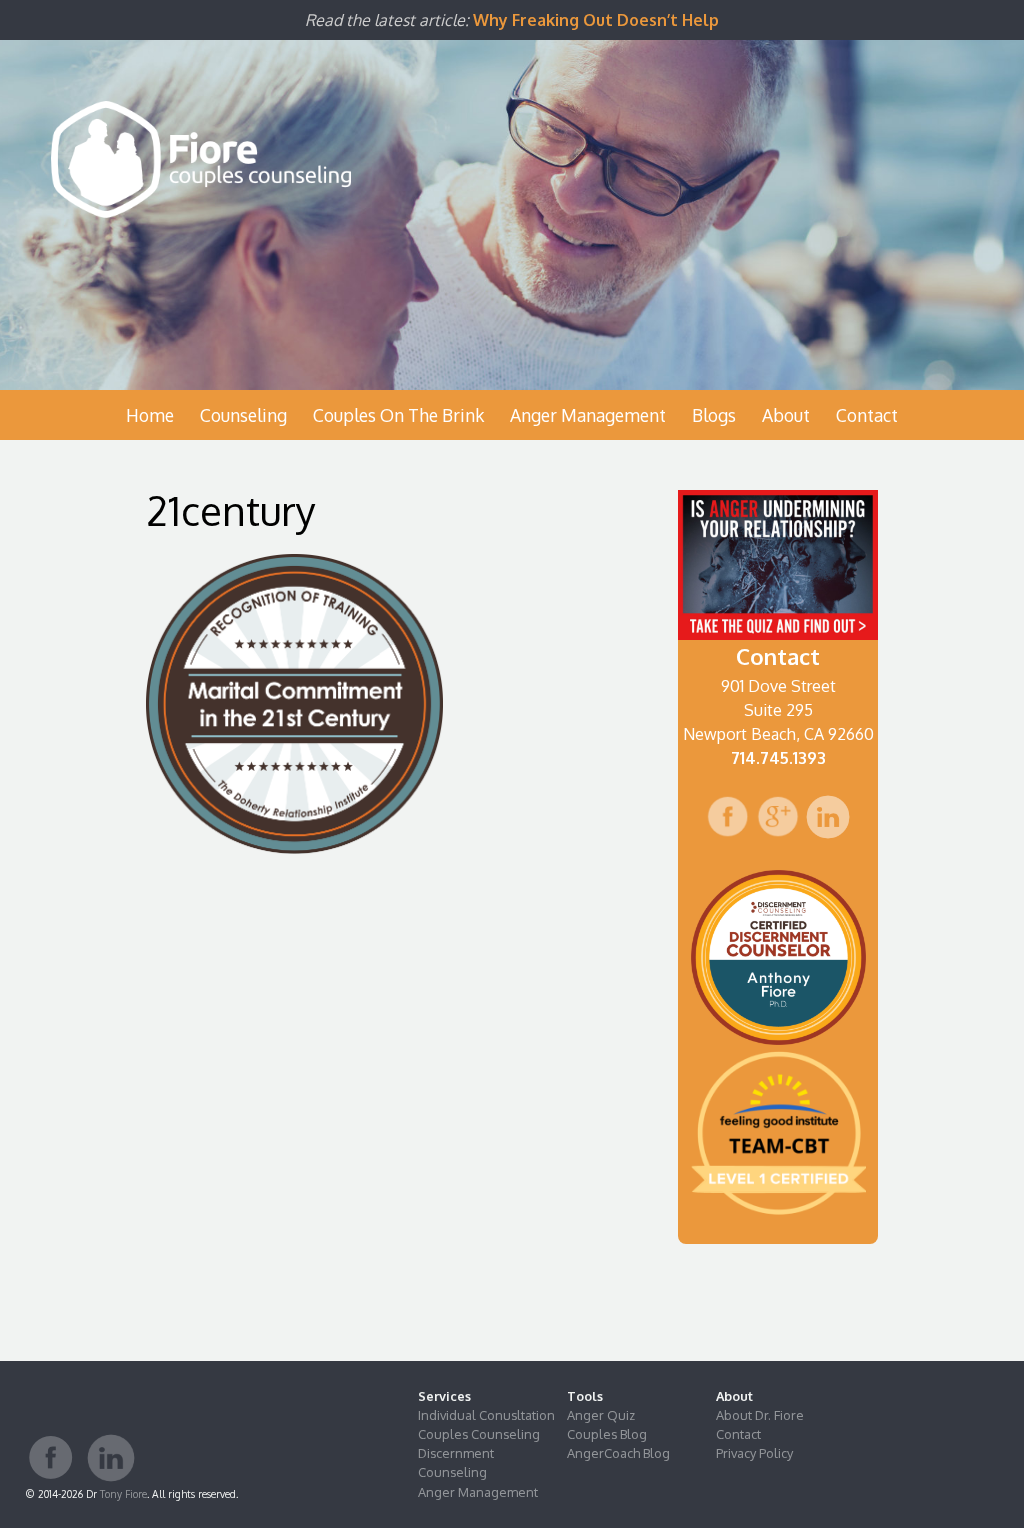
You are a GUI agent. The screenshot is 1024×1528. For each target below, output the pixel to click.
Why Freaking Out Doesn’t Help (596, 20)
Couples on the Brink (398, 415)
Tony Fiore (123, 1493)
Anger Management (588, 415)
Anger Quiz (601, 1415)
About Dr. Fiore (760, 1415)
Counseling (243, 415)
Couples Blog (607, 1434)
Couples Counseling (479, 1434)
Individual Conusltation (486, 1415)
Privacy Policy (754, 1453)
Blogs (714, 415)
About (786, 415)
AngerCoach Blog (618, 1453)
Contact (867, 415)
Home (150, 415)
